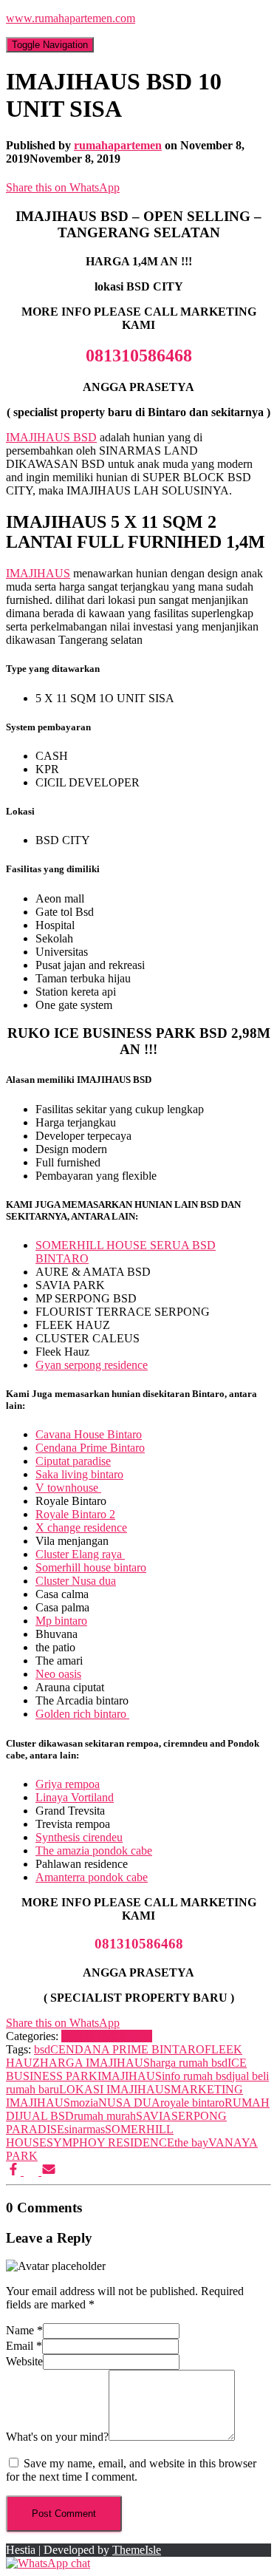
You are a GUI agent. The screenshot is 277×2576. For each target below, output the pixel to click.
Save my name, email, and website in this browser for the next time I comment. (131, 2470)
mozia (84, 2103)
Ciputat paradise (73, 1461)
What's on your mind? (57, 2437)
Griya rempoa (68, 1784)
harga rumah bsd (189, 2063)
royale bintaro (192, 2103)
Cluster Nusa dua (76, 1581)
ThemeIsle (137, 2550)
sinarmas (85, 2129)
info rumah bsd (197, 2076)
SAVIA (154, 2116)
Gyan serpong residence (92, 1365)
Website (24, 2361)
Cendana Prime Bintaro (90, 1448)
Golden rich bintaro (82, 1714)
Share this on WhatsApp (63, 187)
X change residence (81, 1527)
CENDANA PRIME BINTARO (127, 2049)
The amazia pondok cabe (94, 1851)
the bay (191, 2142)
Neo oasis (58, 1674)
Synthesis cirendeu (79, 1837)
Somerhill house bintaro (91, 1567)
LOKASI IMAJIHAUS (115, 2089)
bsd (42, 2049)
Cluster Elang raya (80, 1554)
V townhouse (68, 1488)
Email (24, 2346)
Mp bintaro (61, 1621)
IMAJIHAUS (38, 573)
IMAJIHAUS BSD (51, 437)
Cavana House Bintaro (89, 1434)
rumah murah (105, 2116)
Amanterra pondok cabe (92, 1877)
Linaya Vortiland (75, 1797)
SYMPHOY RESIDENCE (110, 2142)
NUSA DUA (129, 2103)
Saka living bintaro (79, 1474)
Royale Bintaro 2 (75, 1514)
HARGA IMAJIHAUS (95, 2063)
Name (24, 2330)
